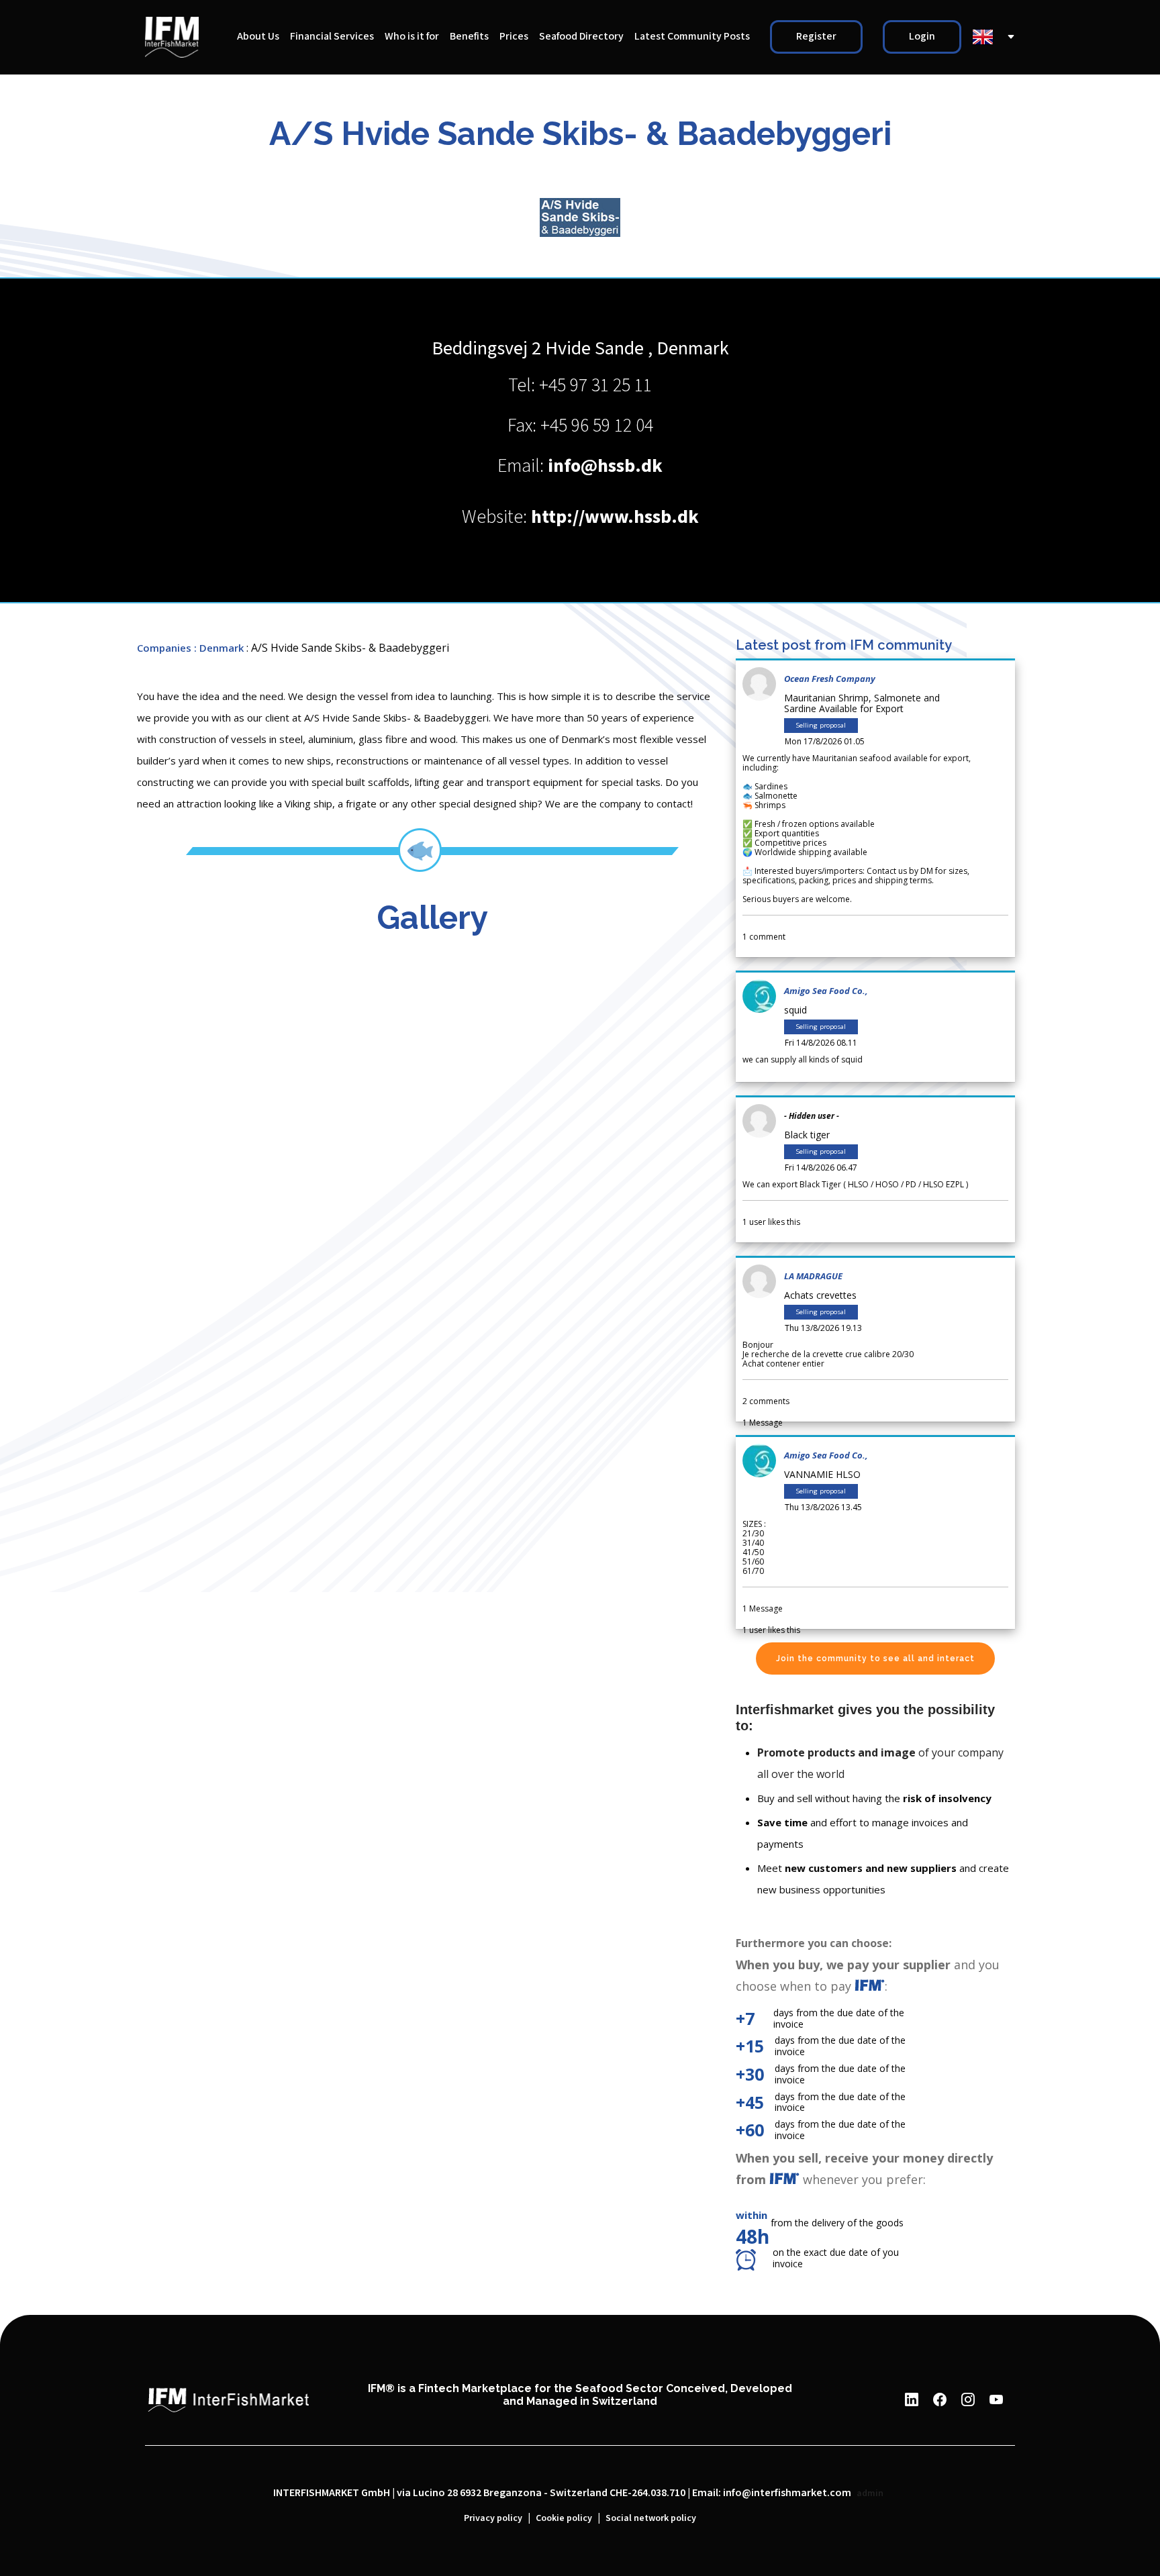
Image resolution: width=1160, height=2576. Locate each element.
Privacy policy (493, 2518)
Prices (514, 37)
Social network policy (651, 2518)
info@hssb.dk (605, 466)
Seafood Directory (581, 37)
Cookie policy (564, 2518)
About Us (258, 37)
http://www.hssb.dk (615, 517)
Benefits (469, 37)
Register (816, 37)
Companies (164, 648)
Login (922, 37)
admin (870, 2493)
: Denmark (219, 648)
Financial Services (332, 37)
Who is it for (412, 37)
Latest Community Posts (692, 37)
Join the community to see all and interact (875, 1658)
